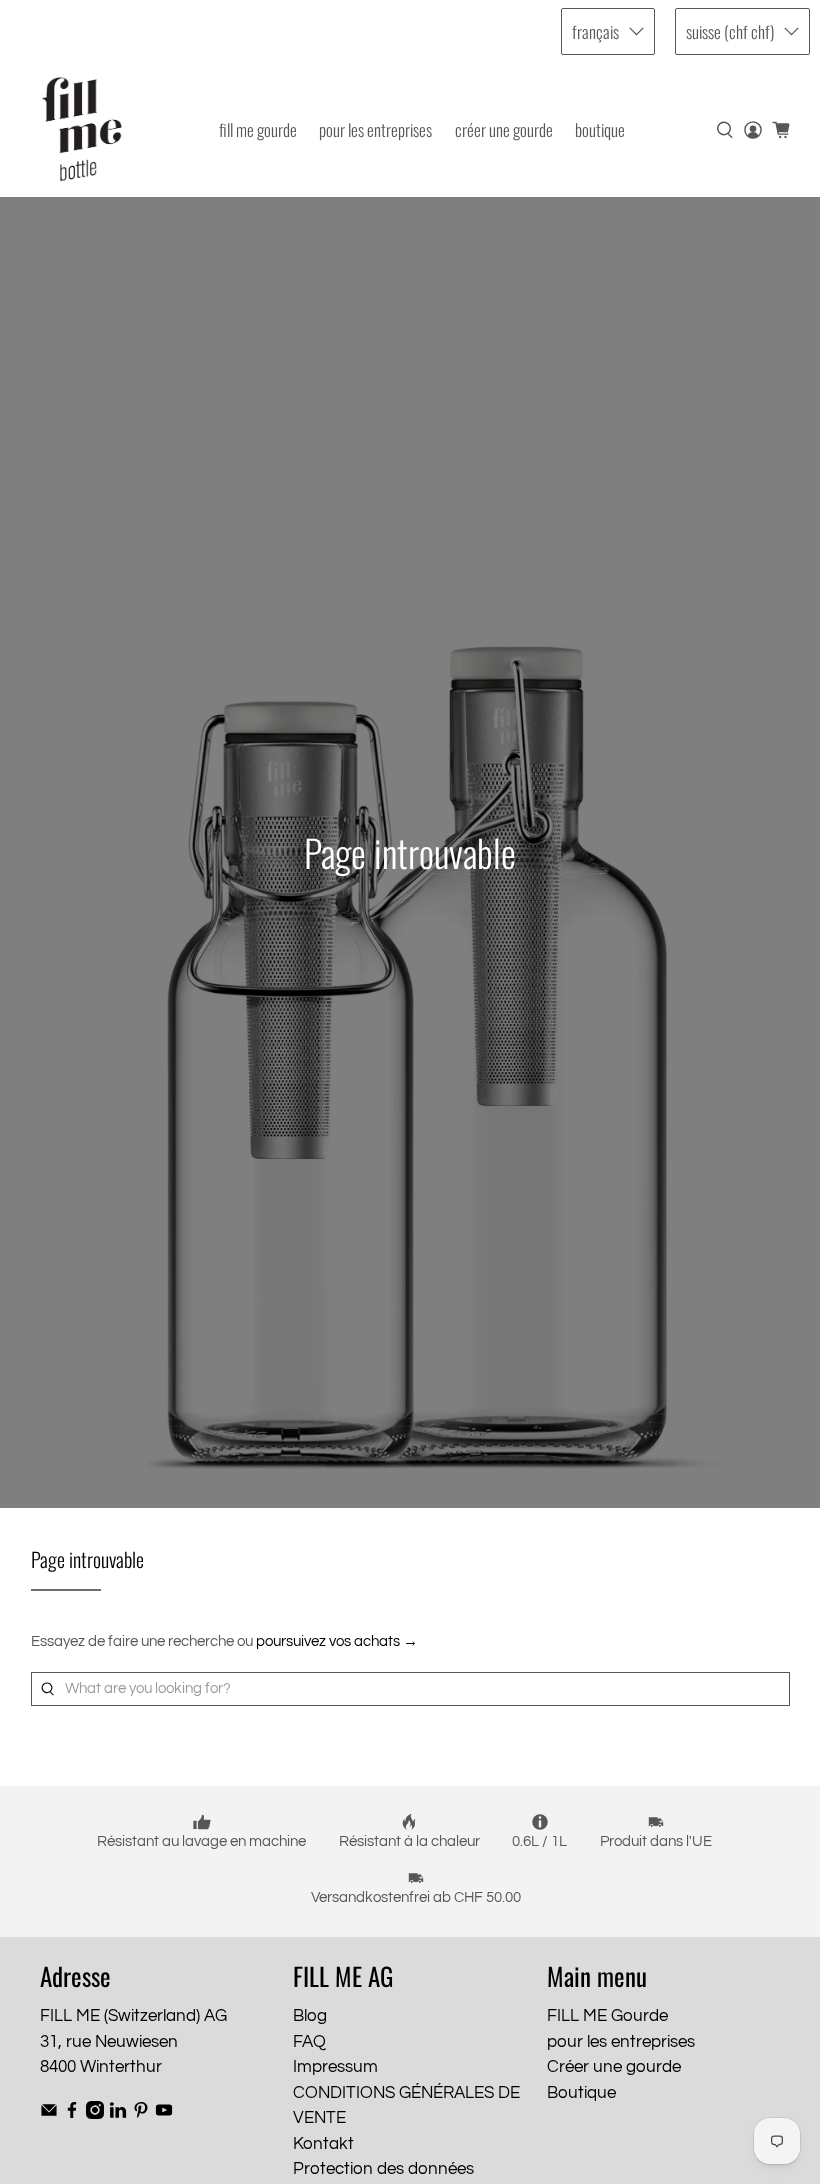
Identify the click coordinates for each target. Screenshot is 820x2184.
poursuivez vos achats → (337, 1641)
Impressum (335, 2067)
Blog (310, 2016)
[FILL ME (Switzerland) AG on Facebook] (72, 2114)
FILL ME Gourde (258, 129)
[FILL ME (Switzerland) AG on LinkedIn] (118, 2114)
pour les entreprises (375, 129)
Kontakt (323, 2144)
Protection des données (383, 2169)
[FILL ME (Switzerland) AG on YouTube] (164, 2114)
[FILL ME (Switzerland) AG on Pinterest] (141, 2114)
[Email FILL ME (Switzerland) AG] (49, 2114)
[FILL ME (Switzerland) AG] (82, 129)
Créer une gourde (504, 129)
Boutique (600, 129)
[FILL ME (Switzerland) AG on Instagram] (95, 2114)
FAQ (309, 2042)
